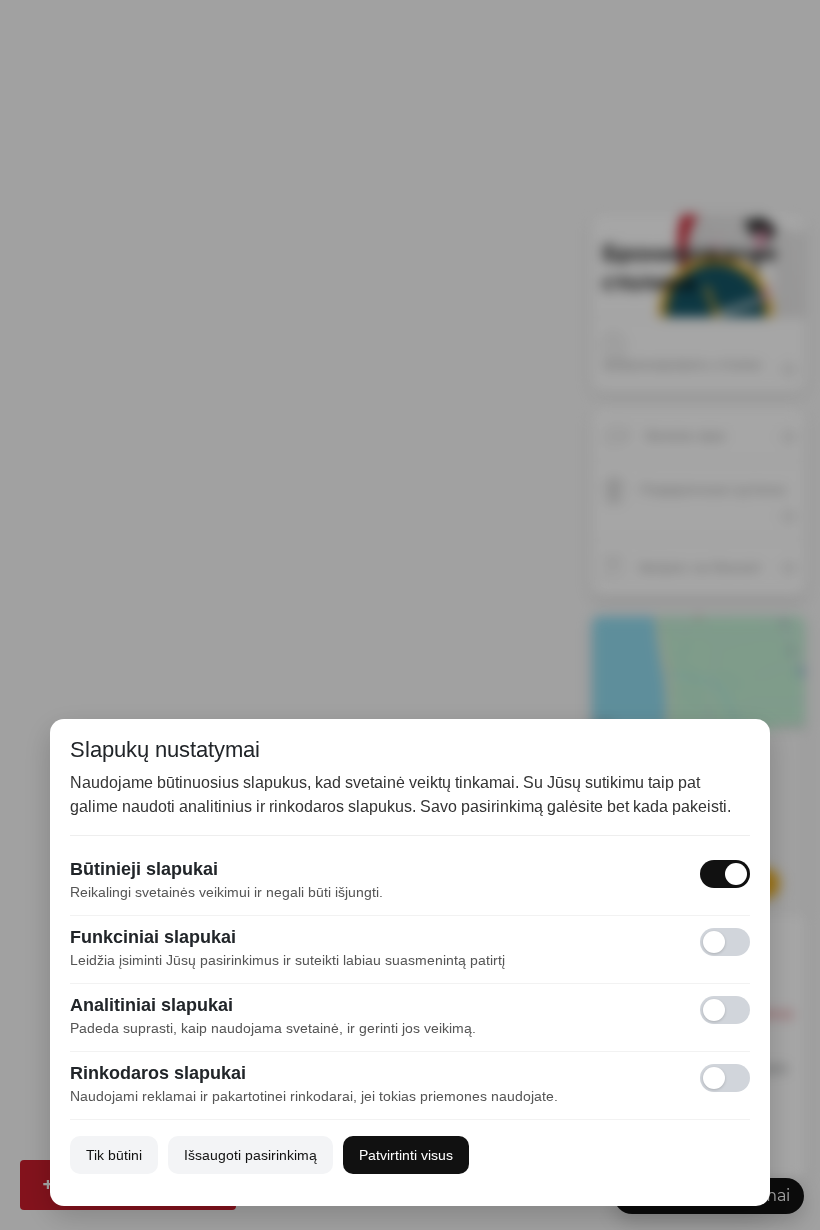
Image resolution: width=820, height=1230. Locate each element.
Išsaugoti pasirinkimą (250, 1155)
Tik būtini (114, 1155)
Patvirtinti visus (406, 1155)
